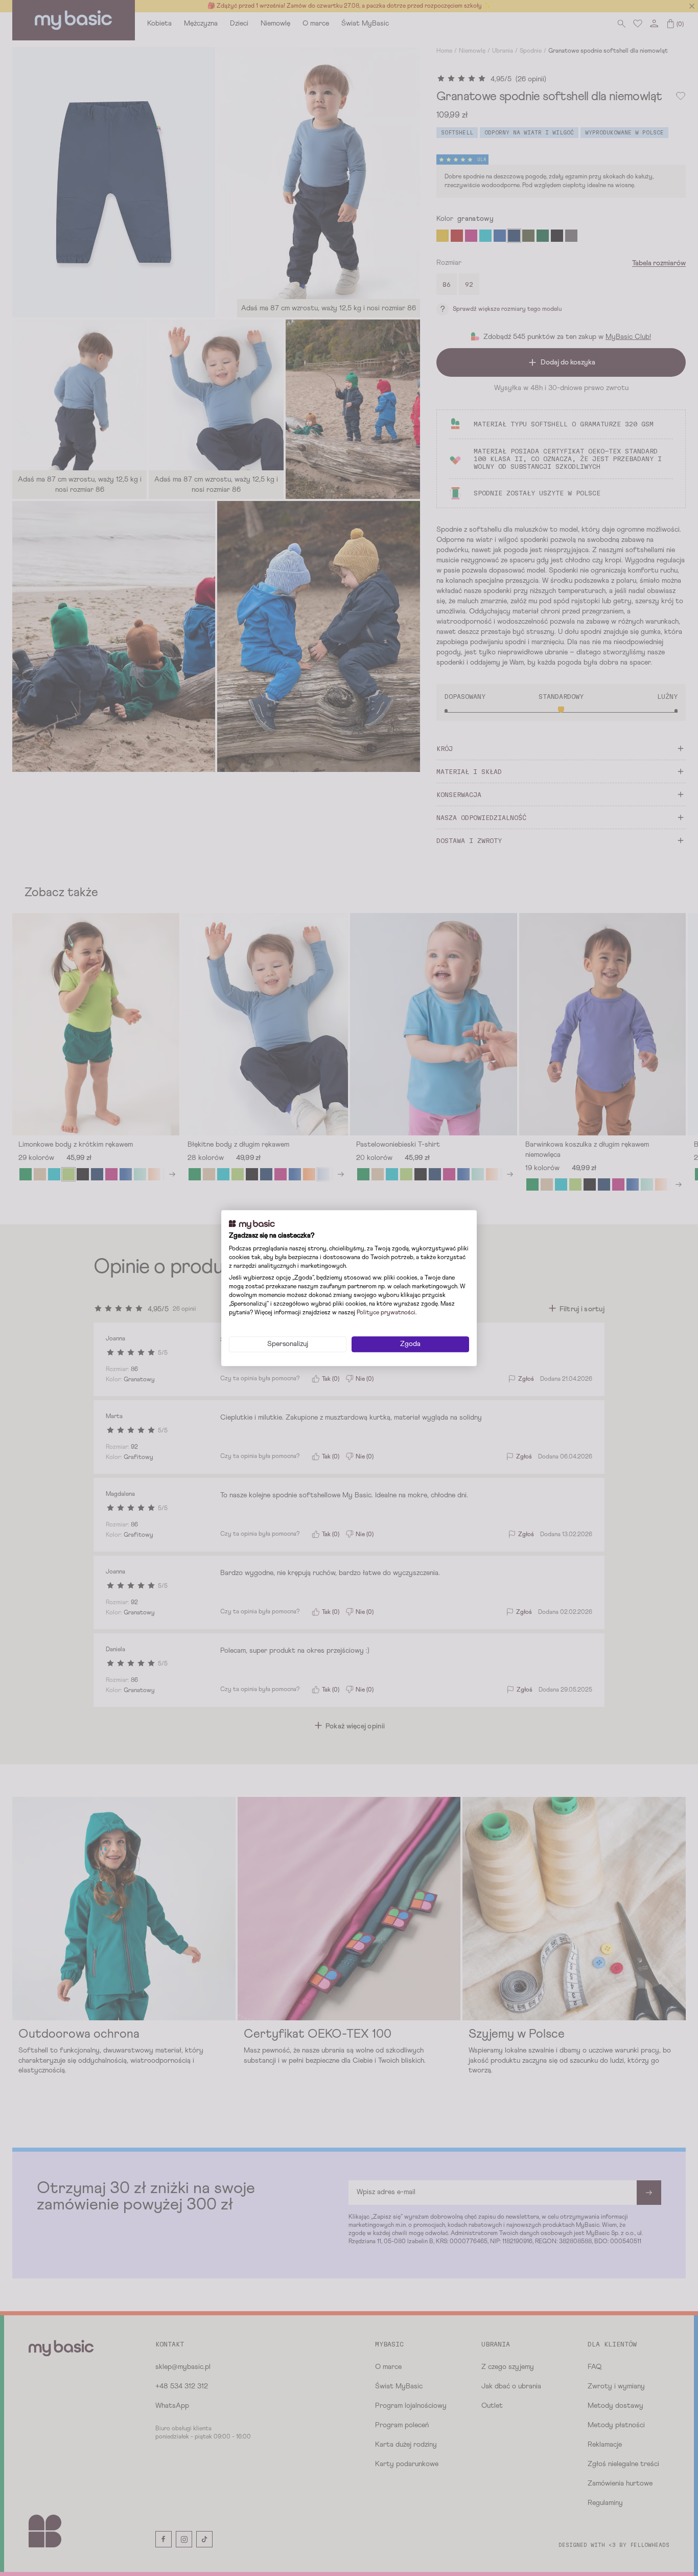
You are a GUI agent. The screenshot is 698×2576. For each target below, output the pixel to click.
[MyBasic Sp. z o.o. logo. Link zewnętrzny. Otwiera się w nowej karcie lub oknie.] (252, 1224)
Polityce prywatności (386, 1313)
